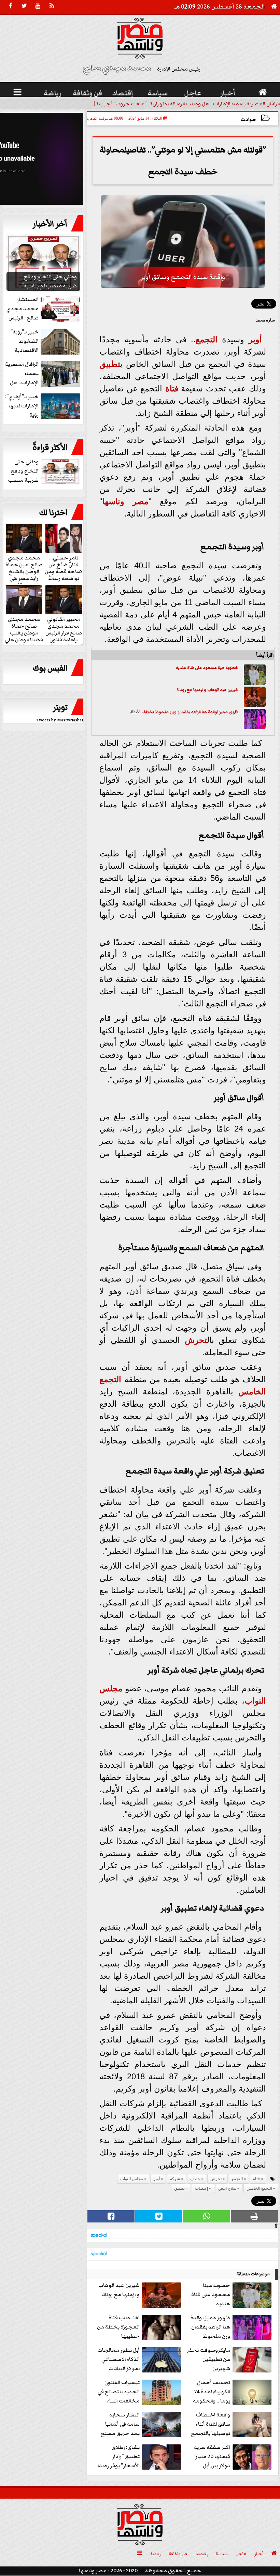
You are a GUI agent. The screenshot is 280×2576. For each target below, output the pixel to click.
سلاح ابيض (227, 2188)
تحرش (196, 1340)
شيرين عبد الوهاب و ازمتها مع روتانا (208, 690)
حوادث (248, 119)
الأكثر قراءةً (50, 448)
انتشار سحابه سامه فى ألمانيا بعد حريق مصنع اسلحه (120, 2424)
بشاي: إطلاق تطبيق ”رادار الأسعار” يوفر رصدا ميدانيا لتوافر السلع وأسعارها (140, 2457)
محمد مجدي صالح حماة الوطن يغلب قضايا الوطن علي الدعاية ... (24, 632)
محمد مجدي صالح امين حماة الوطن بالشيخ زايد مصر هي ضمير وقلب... (24, 571)
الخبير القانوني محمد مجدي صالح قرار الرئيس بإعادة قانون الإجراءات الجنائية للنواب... (64, 636)
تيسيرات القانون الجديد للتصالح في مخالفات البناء (119, 2392)
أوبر (255, 339)
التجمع (207, 339)
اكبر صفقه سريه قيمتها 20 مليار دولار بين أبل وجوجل (212, 2457)
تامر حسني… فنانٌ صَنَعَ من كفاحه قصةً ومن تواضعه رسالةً (64, 568)
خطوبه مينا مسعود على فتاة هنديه (207, 668)
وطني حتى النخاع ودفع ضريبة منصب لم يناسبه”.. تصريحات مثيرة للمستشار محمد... (45, 471)
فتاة (172, 388)
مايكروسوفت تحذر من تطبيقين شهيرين (208, 2359)
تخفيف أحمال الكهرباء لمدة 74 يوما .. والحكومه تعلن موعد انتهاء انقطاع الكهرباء (232, 2392)
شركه (175, 2179)
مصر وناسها (125, 501)
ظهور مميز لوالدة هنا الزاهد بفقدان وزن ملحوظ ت (195, 712)
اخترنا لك (53, 513)
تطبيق (110, 364)
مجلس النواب (132, 2179)
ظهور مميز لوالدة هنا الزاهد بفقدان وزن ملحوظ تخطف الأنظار (210, 2327)
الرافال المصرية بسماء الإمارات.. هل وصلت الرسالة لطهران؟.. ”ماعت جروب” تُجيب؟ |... (185, 104)
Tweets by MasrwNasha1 (60, 720)
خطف (147, 712)
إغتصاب (201, 2188)
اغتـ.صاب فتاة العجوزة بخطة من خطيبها (118, 2327)
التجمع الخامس (259, 2188)
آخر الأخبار (50, 224)
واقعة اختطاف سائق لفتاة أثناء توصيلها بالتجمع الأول (211, 2424)
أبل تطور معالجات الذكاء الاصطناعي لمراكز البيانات (118, 2359)
